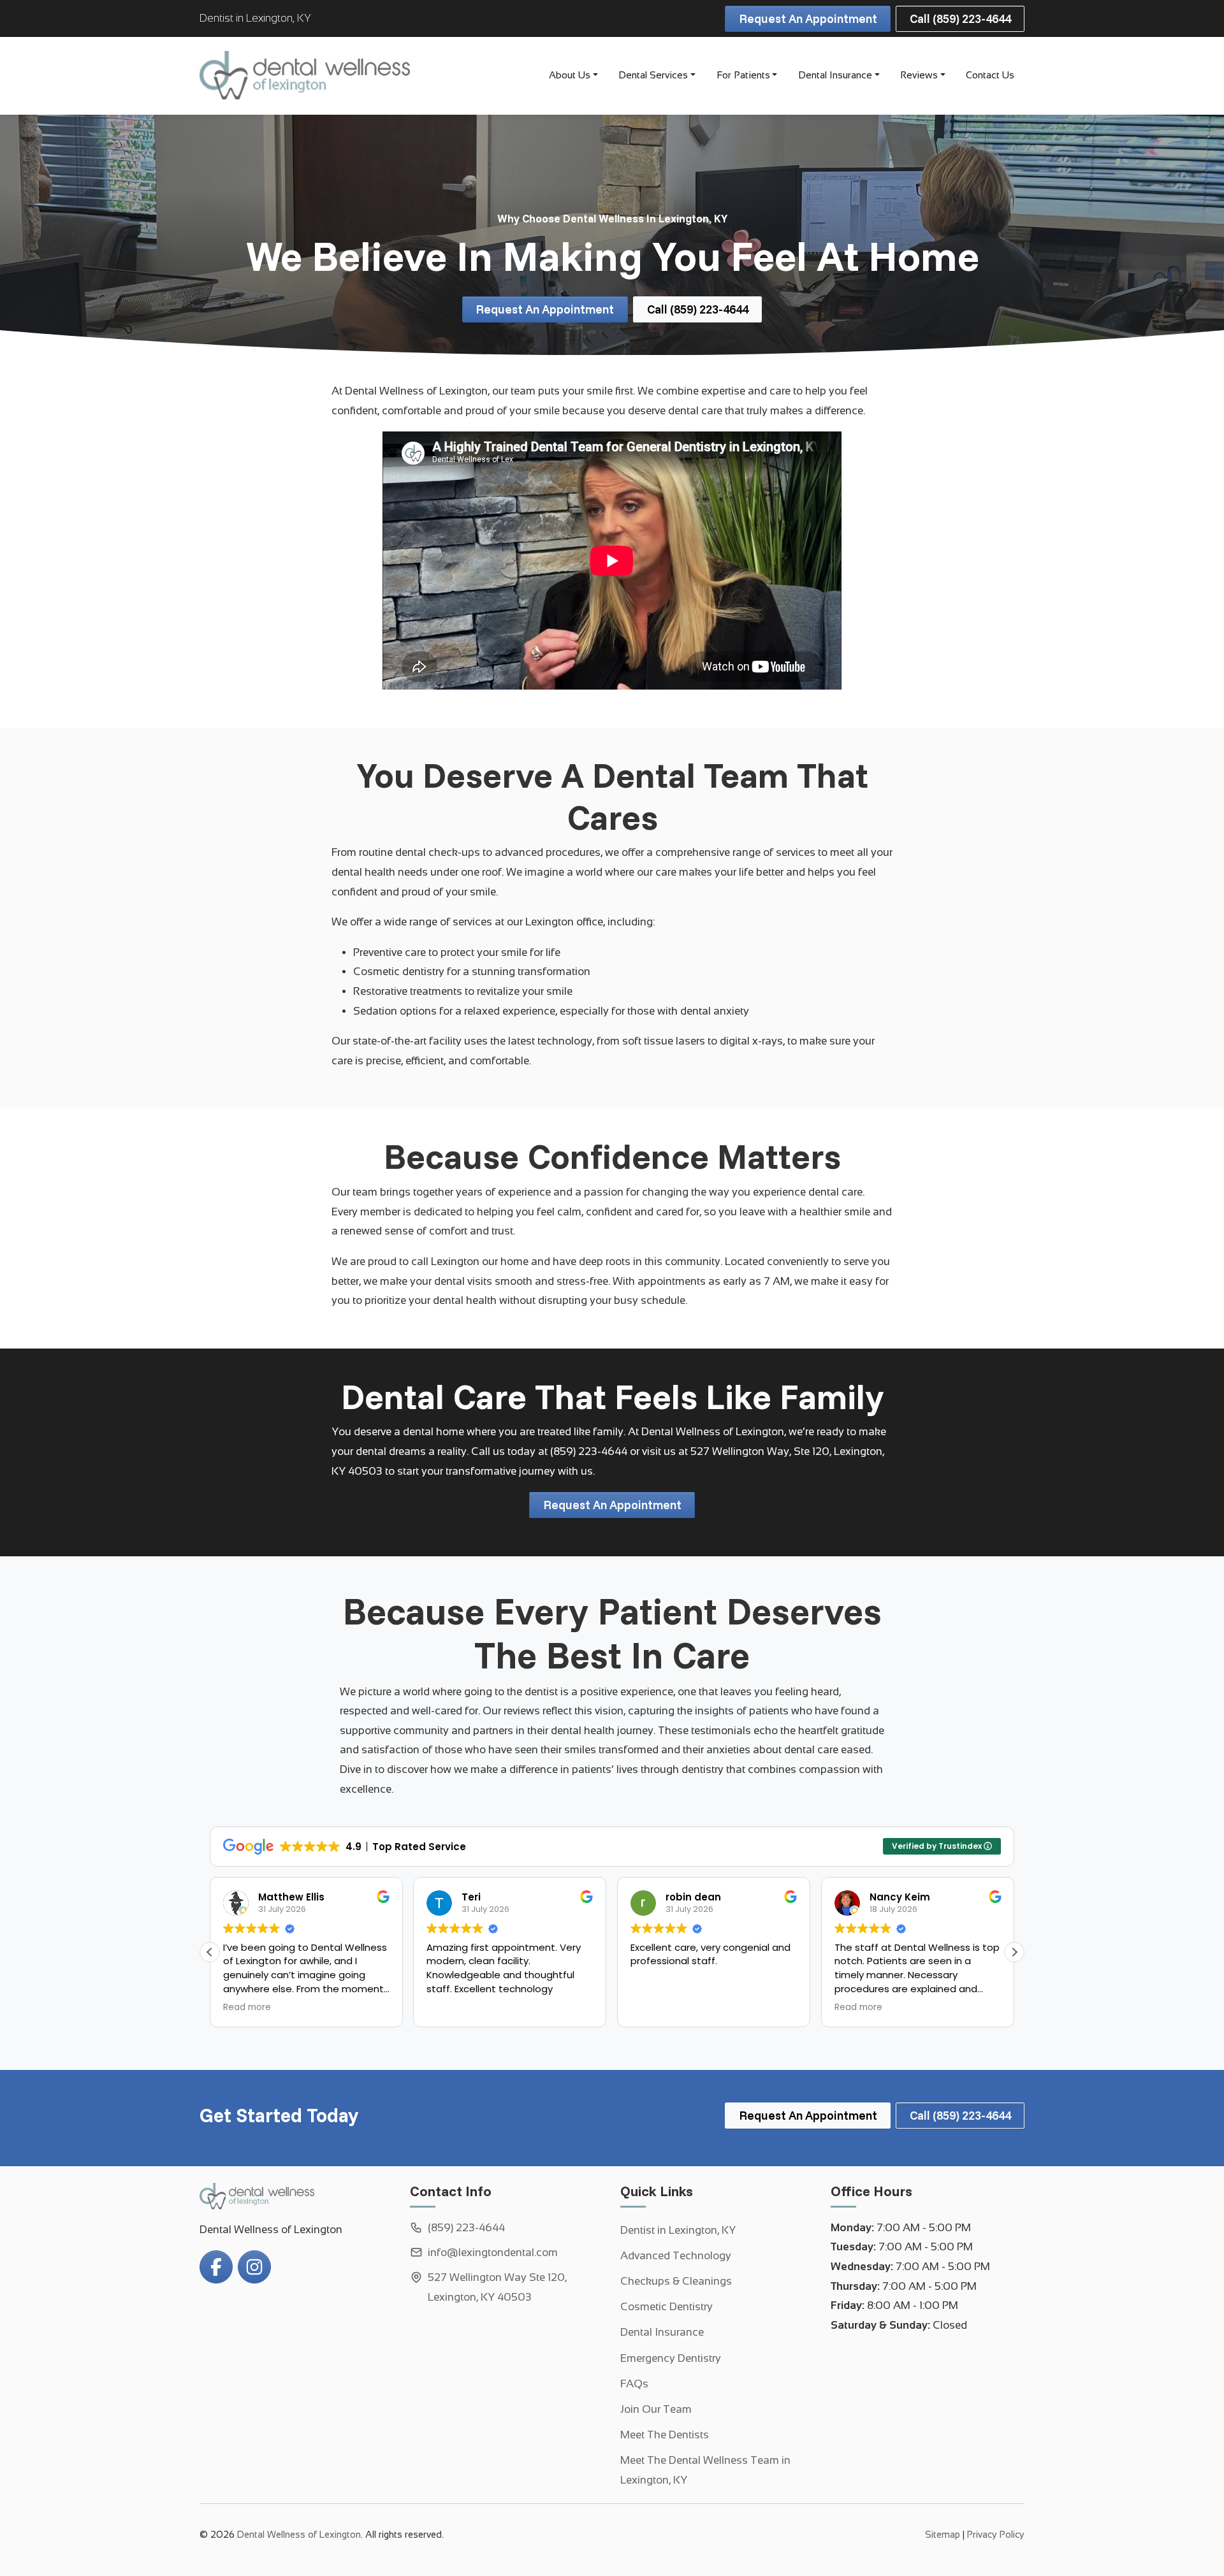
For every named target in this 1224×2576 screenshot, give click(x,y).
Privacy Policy (996, 2535)
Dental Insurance (835, 75)
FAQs (634, 2384)
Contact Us (990, 75)
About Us (570, 75)
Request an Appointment (808, 18)
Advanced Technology (676, 2256)
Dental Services (653, 75)
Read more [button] (247, 2008)
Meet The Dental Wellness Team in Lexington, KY (705, 2470)
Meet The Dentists (665, 2435)
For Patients (743, 75)
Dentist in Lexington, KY (678, 2230)
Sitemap (943, 2535)
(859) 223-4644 (589, 1451)
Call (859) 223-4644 (960, 18)
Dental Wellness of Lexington (299, 2535)
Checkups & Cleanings (676, 2281)
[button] (1014, 1952)
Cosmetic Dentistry (667, 2307)
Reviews (919, 75)
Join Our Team (656, 2409)
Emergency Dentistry (671, 2358)
